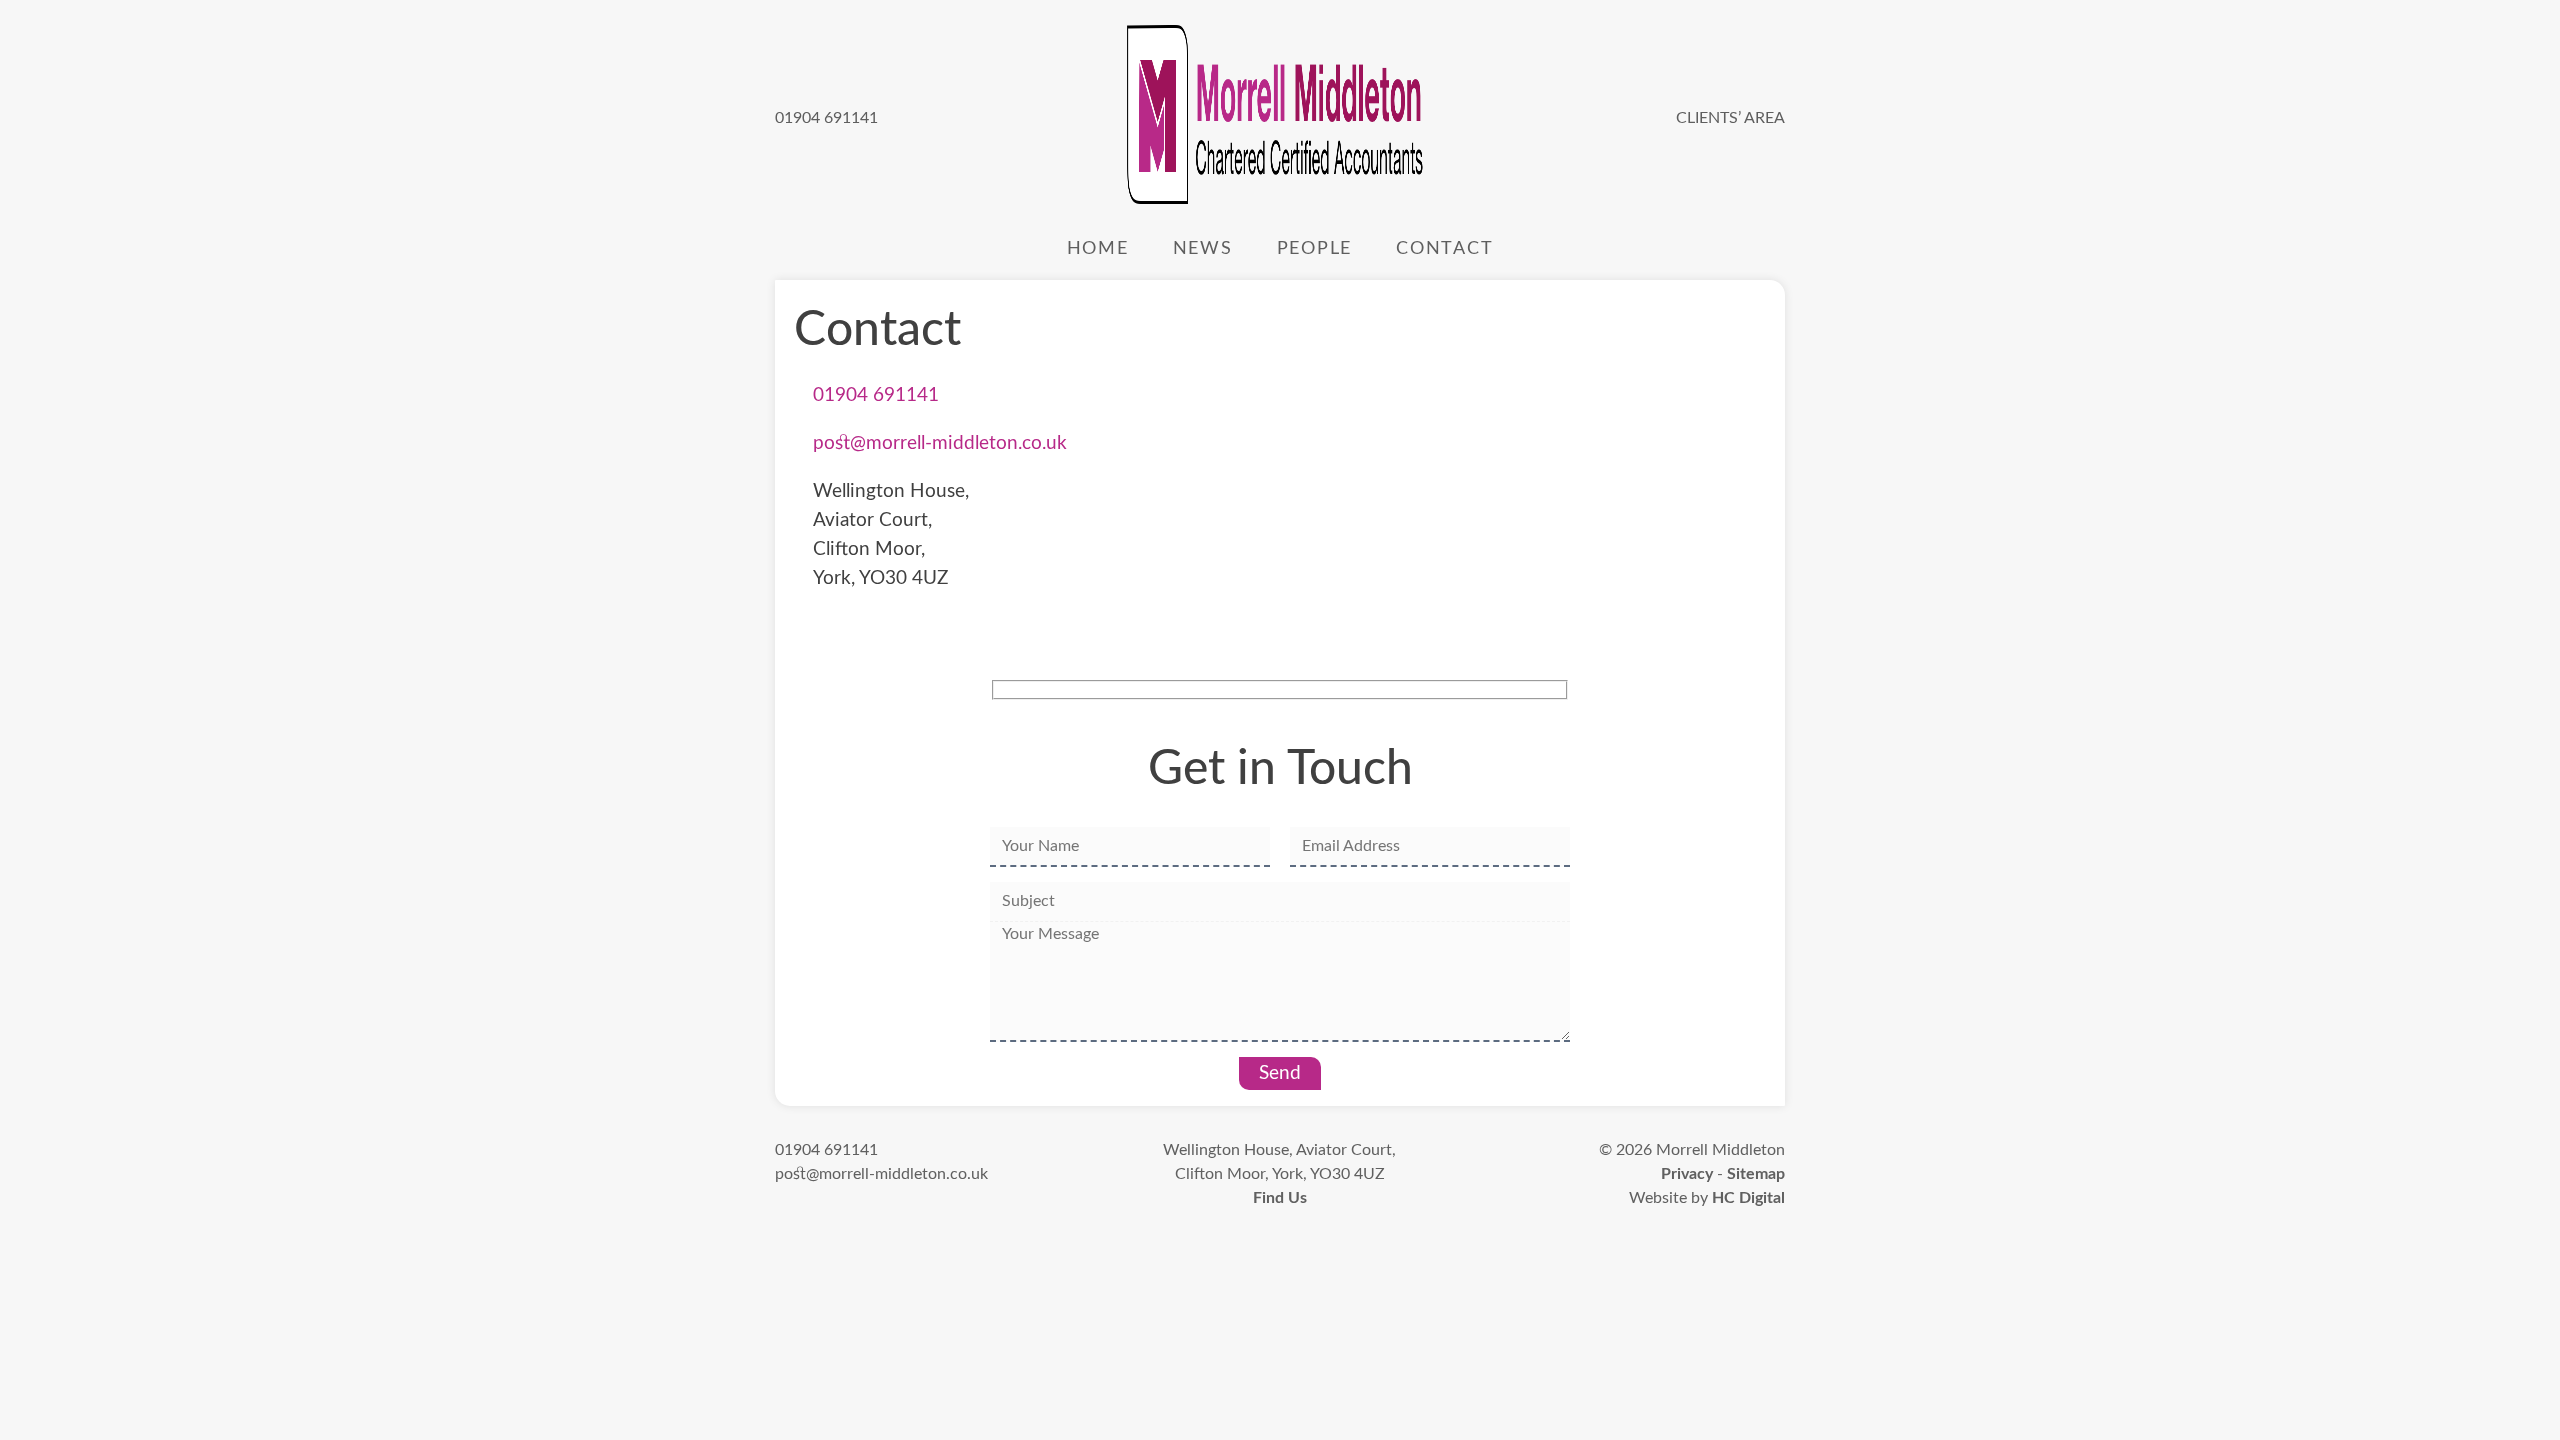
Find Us (1280, 1198)
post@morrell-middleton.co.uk (940, 443)
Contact (1444, 248)
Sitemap (1756, 1174)
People (1315, 248)
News (1203, 248)
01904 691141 (826, 118)
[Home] (1277, 118)
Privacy (1687, 1174)
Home (1098, 248)
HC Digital (1748, 1198)
